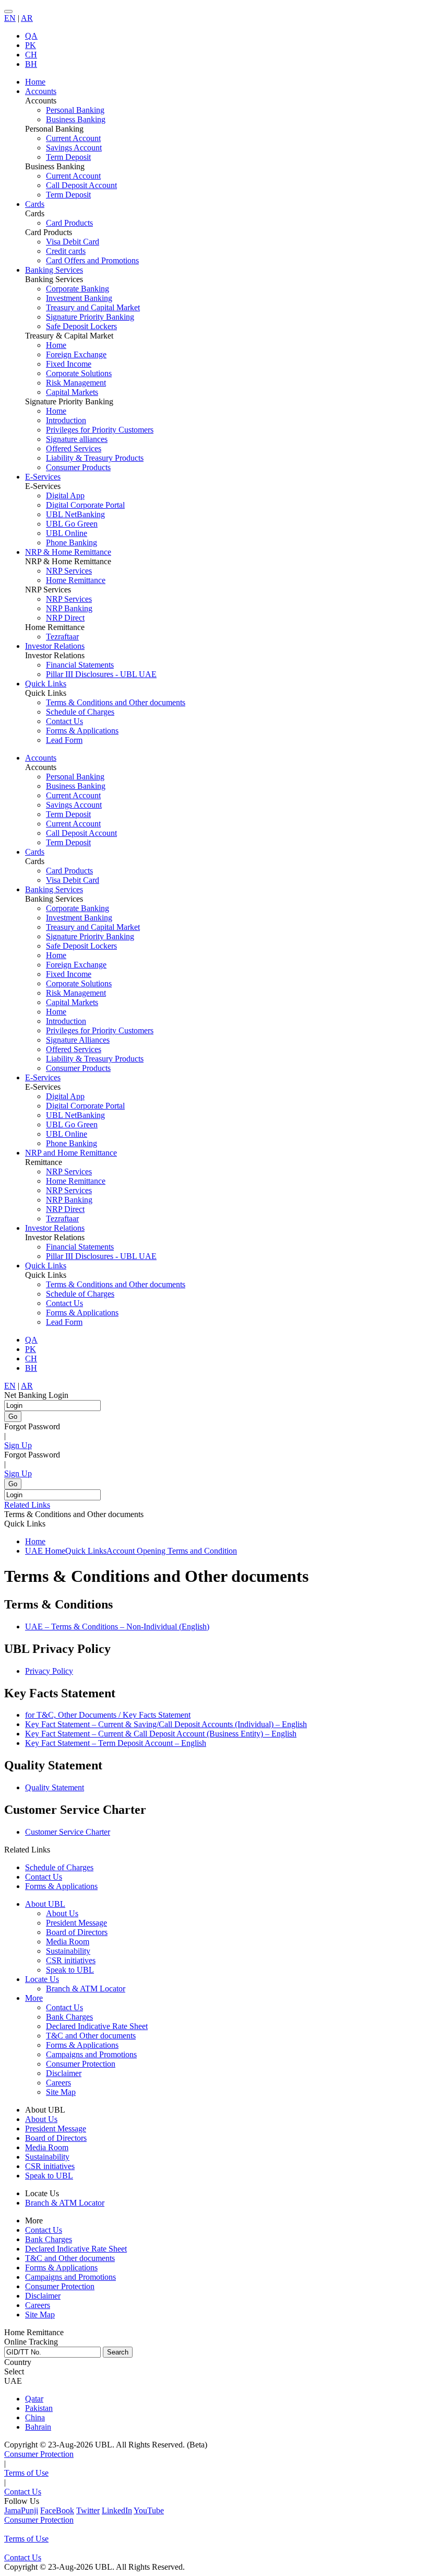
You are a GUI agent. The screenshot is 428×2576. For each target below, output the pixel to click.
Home (56, 345)
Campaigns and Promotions (91, 2054)
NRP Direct (65, 618)
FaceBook (57, 2510)
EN (10, 18)
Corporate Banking (78, 289)
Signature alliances (77, 439)
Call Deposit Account (81, 185)
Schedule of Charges (80, 712)
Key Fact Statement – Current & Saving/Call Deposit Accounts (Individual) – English (166, 1724)
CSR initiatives (71, 1960)
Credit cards (66, 251)
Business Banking (76, 119)
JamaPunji (21, 2510)
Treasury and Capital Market (93, 307)
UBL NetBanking (75, 514)
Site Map (61, 2092)
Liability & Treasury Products (95, 458)
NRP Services (69, 571)
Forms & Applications (82, 731)
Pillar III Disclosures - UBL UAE (101, 674)
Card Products (69, 223)
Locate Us (42, 1979)
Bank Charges (69, 2017)
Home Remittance (76, 580)
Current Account (73, 138)
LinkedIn (117, 2510)
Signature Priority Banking (90, 317)
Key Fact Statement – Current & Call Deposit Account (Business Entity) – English (161, 1734)
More (34, 1998)
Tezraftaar (62, 637)
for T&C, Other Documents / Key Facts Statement (108, 1715)
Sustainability (68, 1951)
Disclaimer (64, 2073)
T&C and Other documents (91, 2036)
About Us (62, 1913)
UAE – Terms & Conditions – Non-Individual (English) (117, 1627)
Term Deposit (68, 157)
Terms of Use (26, 2473)
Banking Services (54, 889)
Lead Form (64, 740)
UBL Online (67, 533)
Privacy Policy (49, 1671)
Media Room (68, 1942)
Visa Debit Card (73, 242)
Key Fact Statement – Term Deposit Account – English (116, 1743)
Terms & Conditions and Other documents (116, 702)
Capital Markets (72, 392)
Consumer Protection (81, 2064)
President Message (76, 1923)
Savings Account (74, 148)
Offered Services (74, 448)
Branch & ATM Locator (86, 1989)
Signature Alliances (78, 1040)
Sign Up (18, 1445)
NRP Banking (69, 608)
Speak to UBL (70, 1970)
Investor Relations (55, 1228)
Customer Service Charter (68, 1832)
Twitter (88, 2510)
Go (13, 1417)
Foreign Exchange (76, 354)
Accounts (41, 758)
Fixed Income (69, 364)
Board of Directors (77, 1932)
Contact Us (64, 721)
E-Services (43, 1077)
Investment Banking (79, 298)
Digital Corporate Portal (85, 505)
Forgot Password (32, 1426)
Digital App (65, 496)
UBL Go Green (72, 524)
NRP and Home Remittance (71, 1153)
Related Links (27, 1505)
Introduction (66, 420)
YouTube (149, 2510)
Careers (58, 2083)
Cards (35, 852)
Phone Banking (72, 543)
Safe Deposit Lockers (81, 326)
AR (27, 18)
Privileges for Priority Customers (100, 430)
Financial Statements (80, 665)
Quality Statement (55, 1787)
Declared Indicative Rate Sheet (97, 2026)
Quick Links (46, 1266)
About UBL (45, 1904)
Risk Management (76, 383)
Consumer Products (78, 467)
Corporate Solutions (79, 373)
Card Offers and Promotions (92, 260)
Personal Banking (75, 110)
